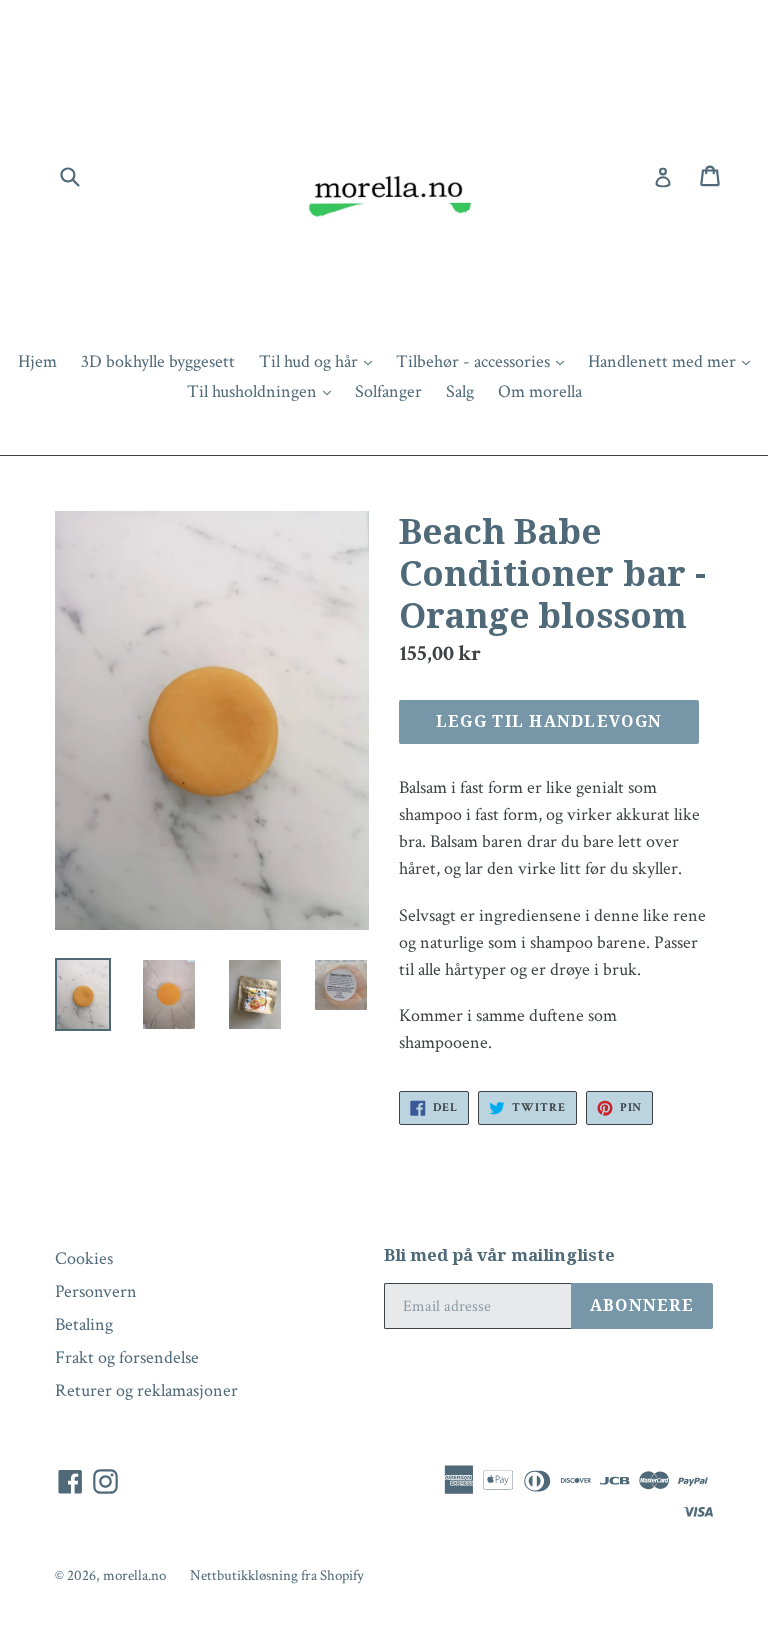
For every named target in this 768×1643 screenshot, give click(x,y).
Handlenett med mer (674, 361)
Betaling (84, 1324)
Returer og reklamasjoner (146, 1390)
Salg (460, 391)
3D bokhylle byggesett (158, 361)
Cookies (84, 1258)
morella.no (134, 1575)
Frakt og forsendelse (127, 1357)
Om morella (540, 391)
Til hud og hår (320, 361)
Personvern (96, 1291)
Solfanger (388, 391)
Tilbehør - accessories (485, 361)
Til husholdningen (264, 391)
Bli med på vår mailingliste (499, 1255)
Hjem (37, 361)
